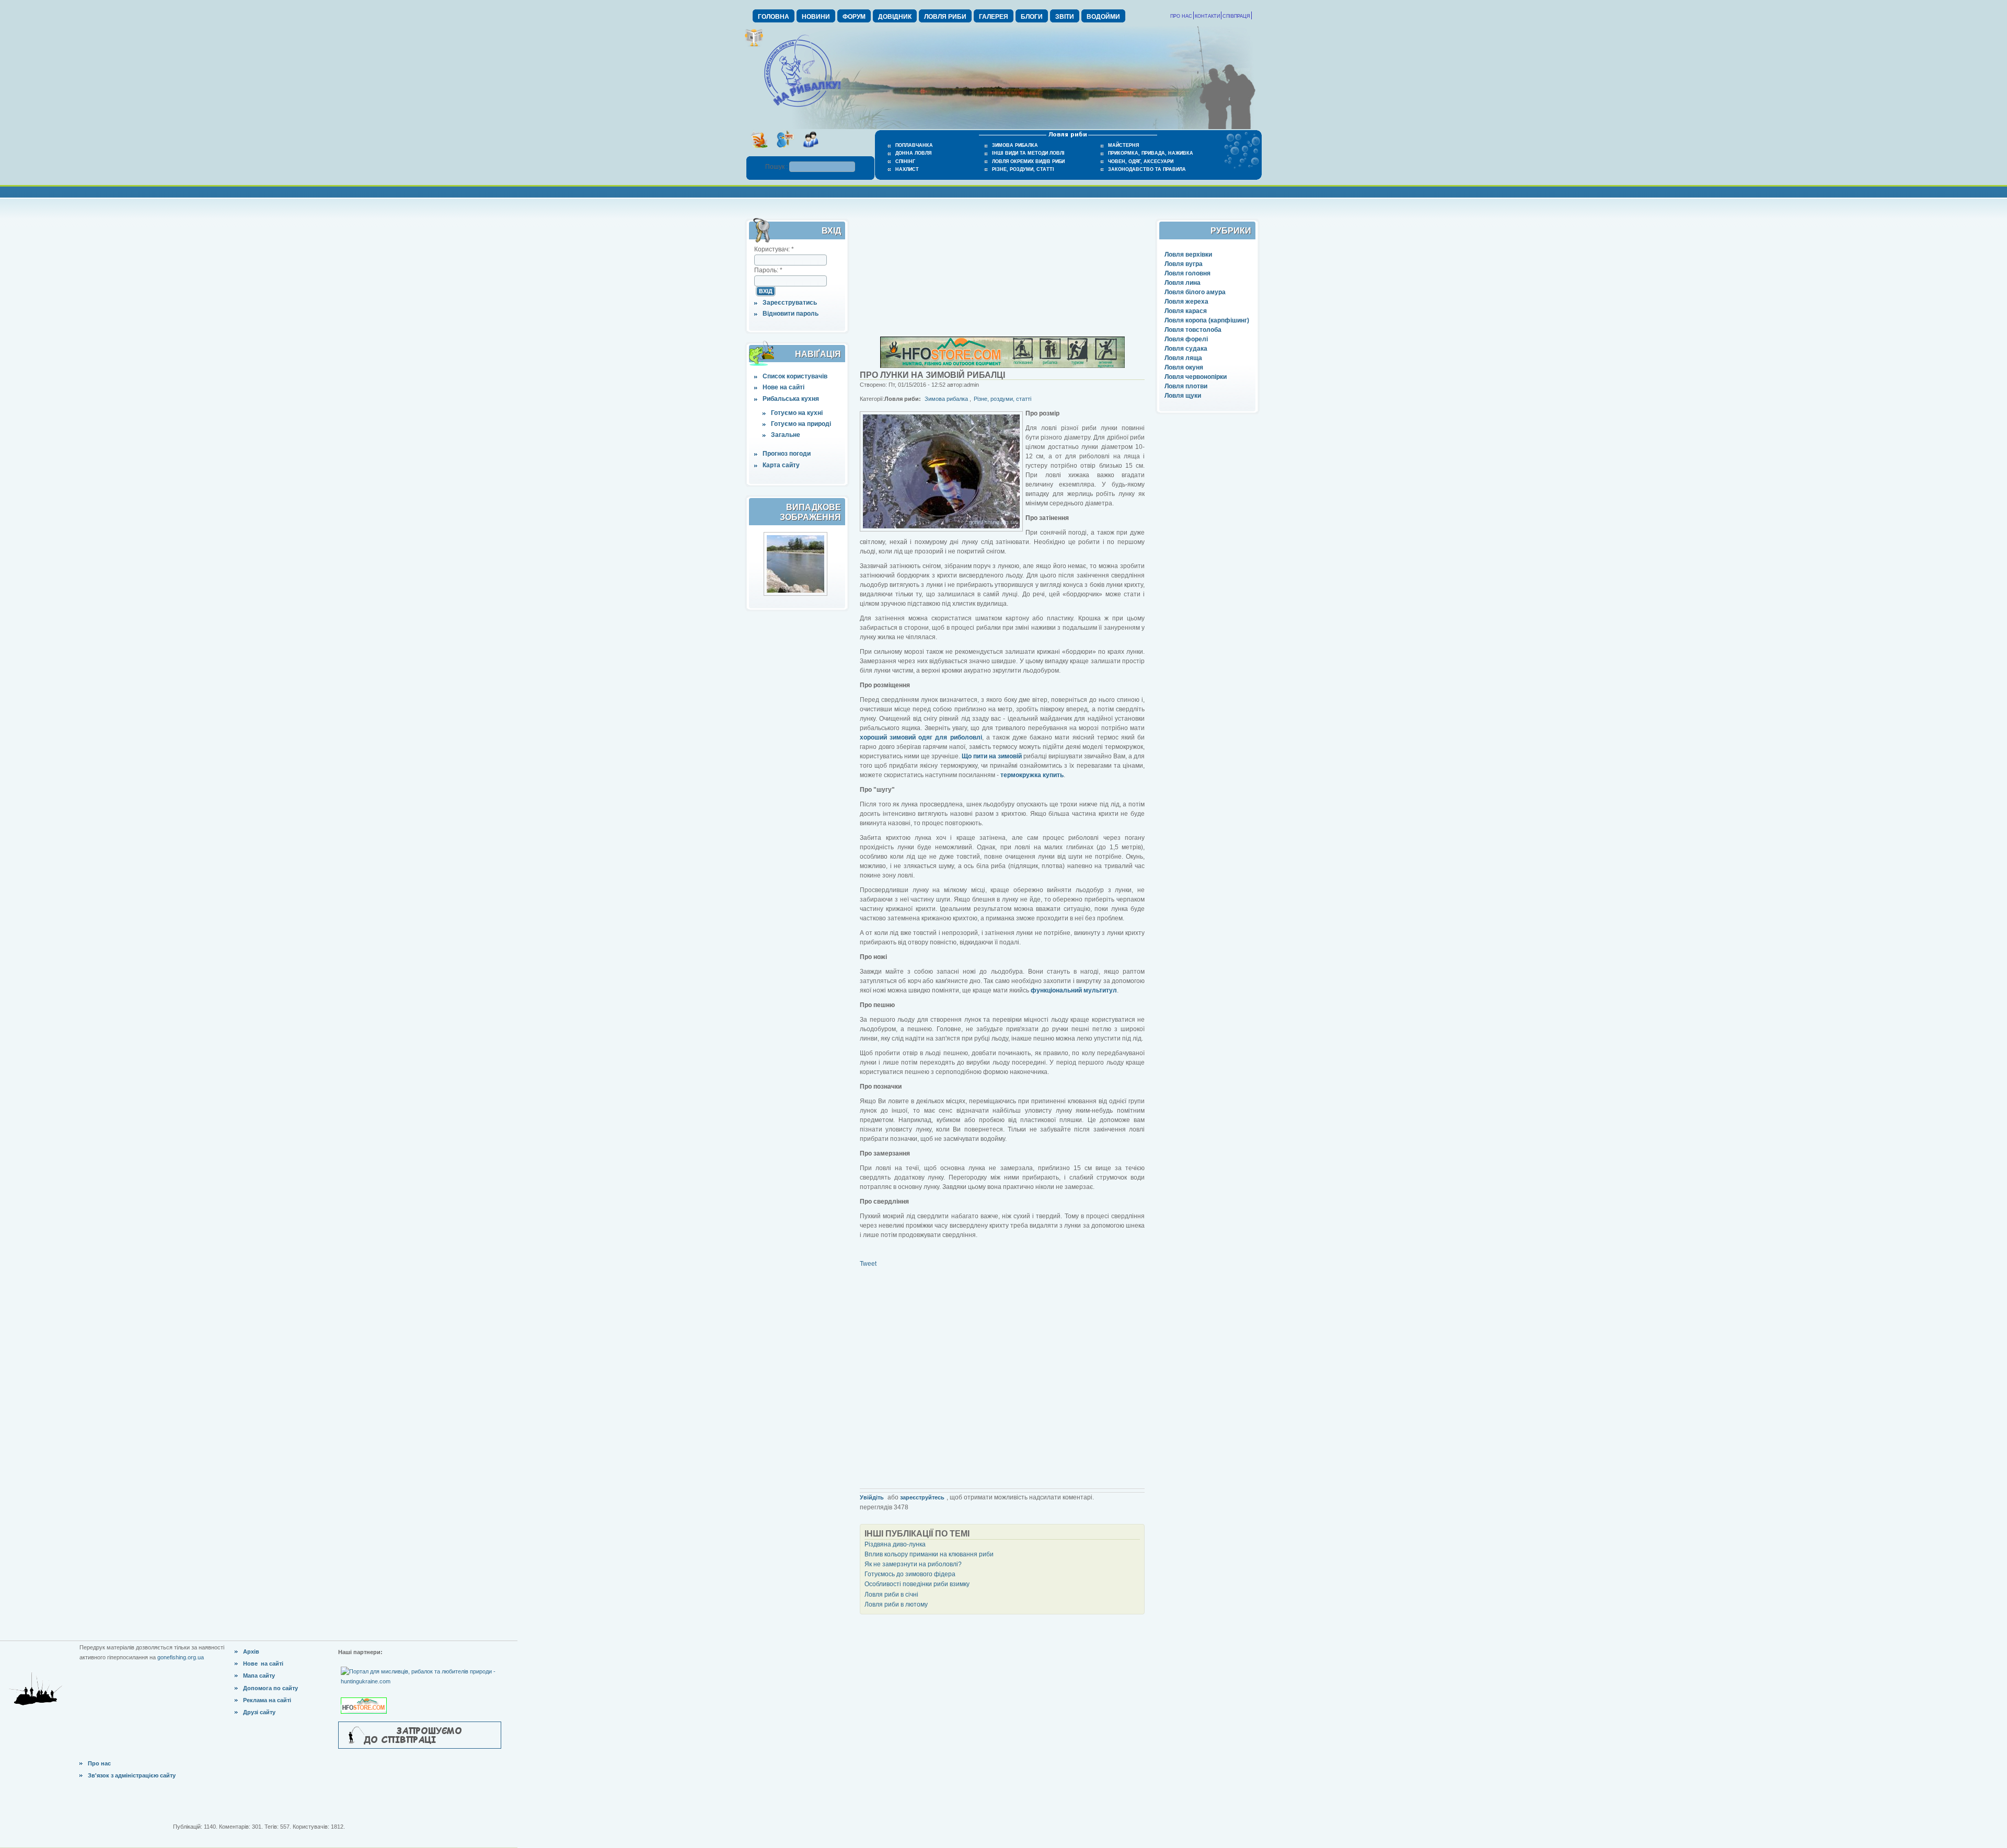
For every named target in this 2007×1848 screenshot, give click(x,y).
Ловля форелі (1186, 339)
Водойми (1103, 17)
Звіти (1065, 17)
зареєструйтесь (922, 1497)
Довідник (895, 17)
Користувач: (774, 249)
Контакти (1207, 16)
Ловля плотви (1186, 386)
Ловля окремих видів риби (1028, 161)
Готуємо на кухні (797, 413)
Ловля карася (1186, 311)
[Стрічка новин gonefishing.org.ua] (759, 151)
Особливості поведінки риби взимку (917, 1584)
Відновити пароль (791, 314)
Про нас (1181, 16)
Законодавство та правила (1147, 169)
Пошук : (777, 167)
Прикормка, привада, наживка (1151, 153)
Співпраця (1236, 16)
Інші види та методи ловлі (1028, 153)
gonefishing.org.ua (181, 1657)
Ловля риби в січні (891, 1595)
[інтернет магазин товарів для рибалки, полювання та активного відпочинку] (1002, 366)
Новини (816, 17)
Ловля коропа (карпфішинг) (1207, 320)
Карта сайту (781, 465)
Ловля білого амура (1195, 292)
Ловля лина (1183, 283)
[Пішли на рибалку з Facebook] (810, 151)
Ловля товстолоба (1193, 330)
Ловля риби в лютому (896, 1604)
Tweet (868, 1264)
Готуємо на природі (801, 424)
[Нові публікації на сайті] (754, 45)
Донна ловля (913, 153)
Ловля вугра (1184, 264)
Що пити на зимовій (992, 756)
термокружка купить (1032, 775)
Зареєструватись (790, 303)
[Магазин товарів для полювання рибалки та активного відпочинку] (365, 1697)
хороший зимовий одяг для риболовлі (921, 737)
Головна (774, 17)
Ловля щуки (1183, 396)
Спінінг (905, 161)
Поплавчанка (914, 145)
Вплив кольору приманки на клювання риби (929, 1554)
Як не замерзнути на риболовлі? (913, 1564)
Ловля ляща (1183, 358)
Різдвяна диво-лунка (895, 1544)
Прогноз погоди (787, 454)
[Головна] (802, 108)
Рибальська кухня (791, 399)
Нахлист (907, 169)
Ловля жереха (1186, 302)
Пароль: (768, 270)
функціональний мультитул (1074, 990)
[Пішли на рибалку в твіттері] (785, 151)
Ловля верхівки (1188, 255)
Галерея (994, 17)
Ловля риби (945, 17)
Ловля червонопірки (1196, 377)
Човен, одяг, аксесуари (1141, 161)
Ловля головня (1187, 273)
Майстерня (1123, 145)
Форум (854, 17)
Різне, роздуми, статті (1023, 169)
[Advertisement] (1002, 271)
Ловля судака (1186, 349)
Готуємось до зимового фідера (910, 1574)
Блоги (1032, 17)
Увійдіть (872, 1497)
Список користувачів (795, 376)
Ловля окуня (1184, 367)
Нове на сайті (783, 387)
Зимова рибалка (1015, 145)
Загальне (786, 435)
